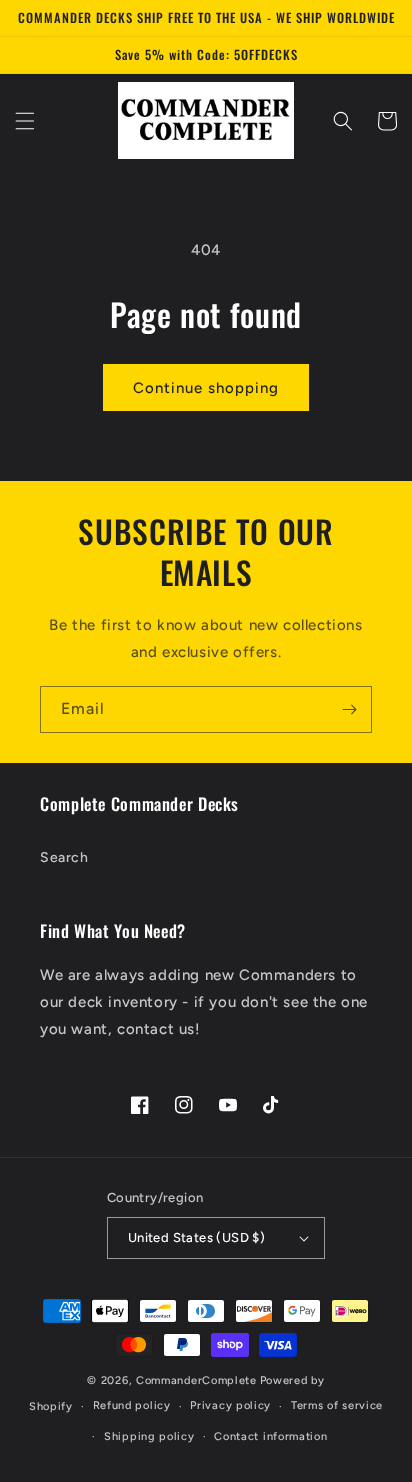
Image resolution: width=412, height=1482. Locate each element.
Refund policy (132, 1405)
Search (64, 857)
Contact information (270, 1436)
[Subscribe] (349, 709)
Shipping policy (149, 1436)
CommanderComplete (196, 1380)
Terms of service (337, 1405)
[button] (25, 121)
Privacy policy (230, 1405)
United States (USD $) (196, 1237)
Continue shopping (206, 388)
